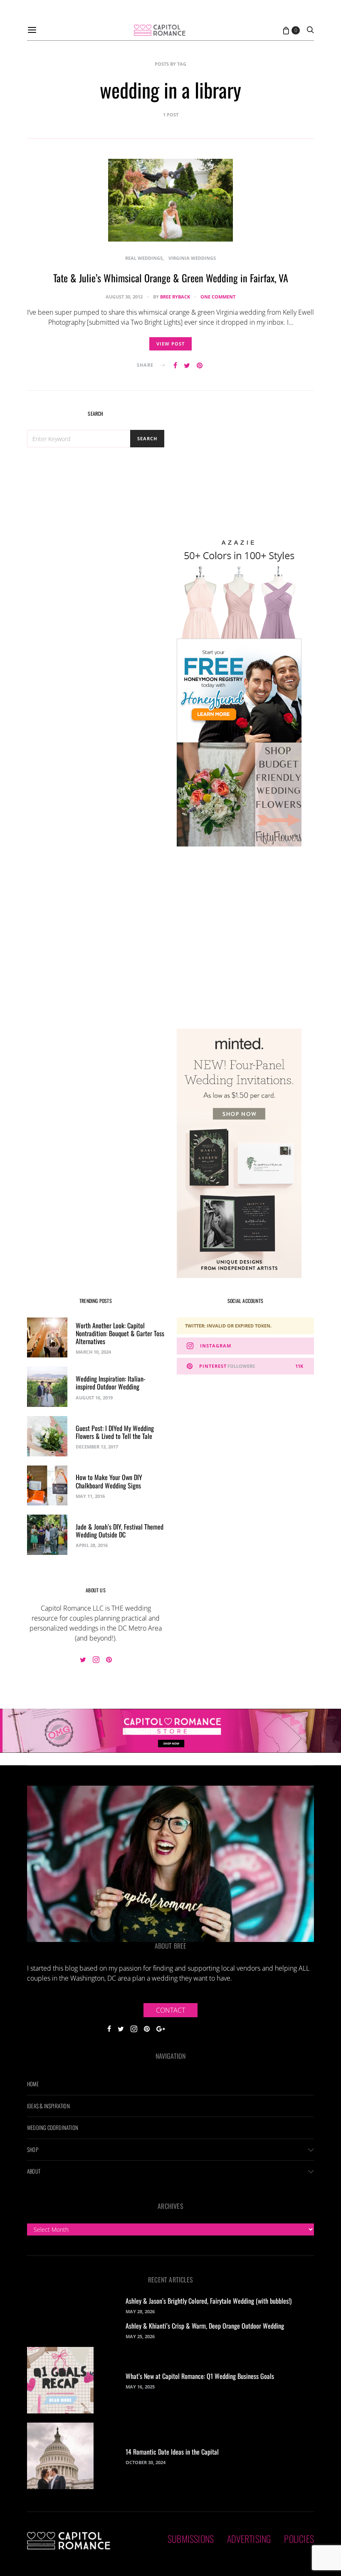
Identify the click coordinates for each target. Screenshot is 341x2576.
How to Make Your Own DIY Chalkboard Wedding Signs (109, 1481)
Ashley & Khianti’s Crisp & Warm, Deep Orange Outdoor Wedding (205, 2326)
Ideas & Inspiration (48, 2106)
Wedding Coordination (53, 2127)
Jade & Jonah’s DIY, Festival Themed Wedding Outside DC (120, 1531)
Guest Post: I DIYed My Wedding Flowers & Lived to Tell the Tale (115, 1432)
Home (33, 2084)
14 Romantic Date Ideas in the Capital (172, 2452)
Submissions (191, 2539)
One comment (218, 297)
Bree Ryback (175, 297)
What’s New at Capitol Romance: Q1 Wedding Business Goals (200, 2376)
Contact (170, 2010)
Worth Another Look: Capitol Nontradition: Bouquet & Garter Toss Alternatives (120, 1333)
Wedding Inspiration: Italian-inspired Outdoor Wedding (111, 1383)
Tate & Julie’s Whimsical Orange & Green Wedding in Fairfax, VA (171, 278)
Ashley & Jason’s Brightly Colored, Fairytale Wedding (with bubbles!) (209, 2301)
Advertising (249, 2539)
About (34, 2171)
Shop (33, 2149)
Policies (299, 2539)
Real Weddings (144, 258)
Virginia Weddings (192, 258)
